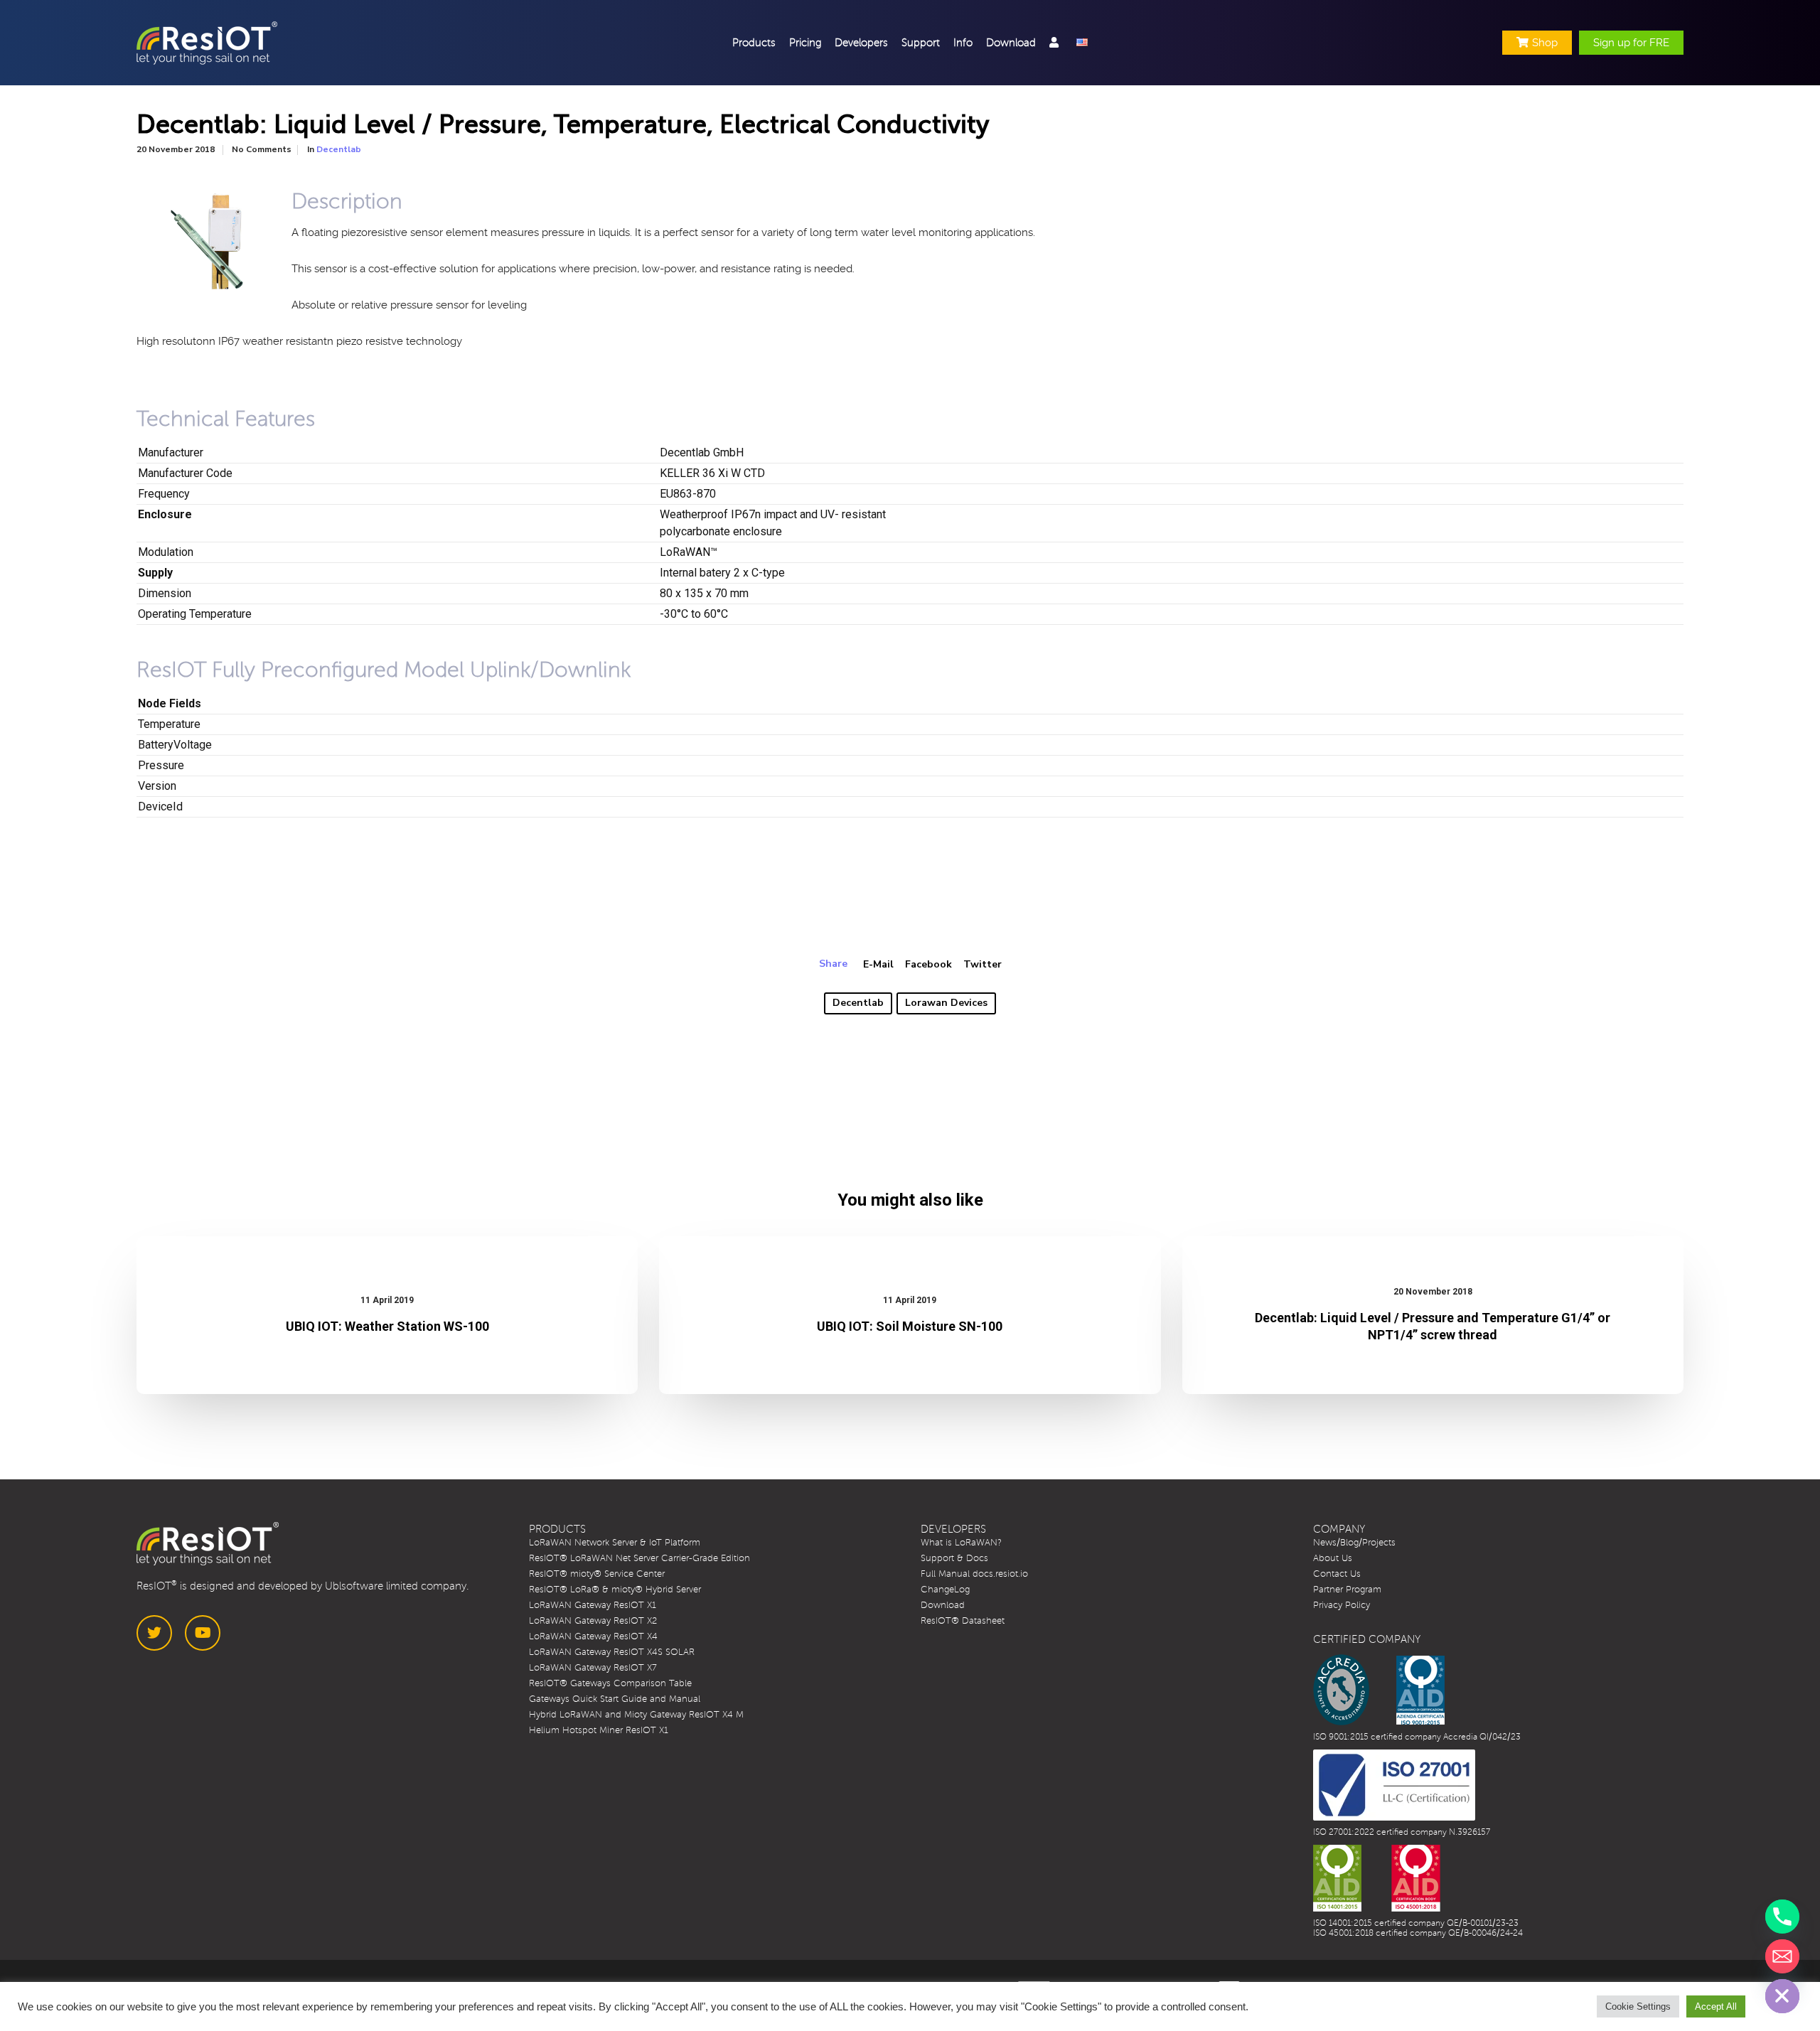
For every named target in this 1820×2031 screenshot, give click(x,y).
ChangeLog (945, 1590)
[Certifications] (1379, 1690)
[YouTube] (203, 1633)
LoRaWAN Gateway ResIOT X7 (593, 1668)
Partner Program (1347, 1590)
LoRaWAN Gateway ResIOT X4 (593, 1636)
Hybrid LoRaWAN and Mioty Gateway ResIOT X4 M (636, 1715)
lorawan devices (946, 1003)
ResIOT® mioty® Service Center (597, 1574)
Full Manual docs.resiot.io (974, 1574)
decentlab (858, 1003)
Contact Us (1337, 1574)
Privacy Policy (1342, 1605)
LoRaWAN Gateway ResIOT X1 (593, 1605)
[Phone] (1782, 1917)
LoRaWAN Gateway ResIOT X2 (593, 1621)
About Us (1333, 1558)
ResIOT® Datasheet (963, 1621)
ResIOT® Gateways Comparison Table (610, 1683)
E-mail (878, 964)
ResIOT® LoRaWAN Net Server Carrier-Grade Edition (639, 1558)
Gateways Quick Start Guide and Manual (615, 1699)
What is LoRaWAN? (961, 1543)
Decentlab (339, 149)
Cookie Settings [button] (1638, 2006)
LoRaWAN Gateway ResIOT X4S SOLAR (612, 1652)
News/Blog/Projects (1354, 1543)
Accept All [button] (1716, 2006)
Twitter (983, 964)
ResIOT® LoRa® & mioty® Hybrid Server (615, 1590)
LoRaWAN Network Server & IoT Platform (615, 1543)
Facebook (928, 964)
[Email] (1782, 1956)
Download (943, 1605)
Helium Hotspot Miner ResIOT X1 (599, 1730)
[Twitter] (154, 1633)
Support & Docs (954, 1558)
